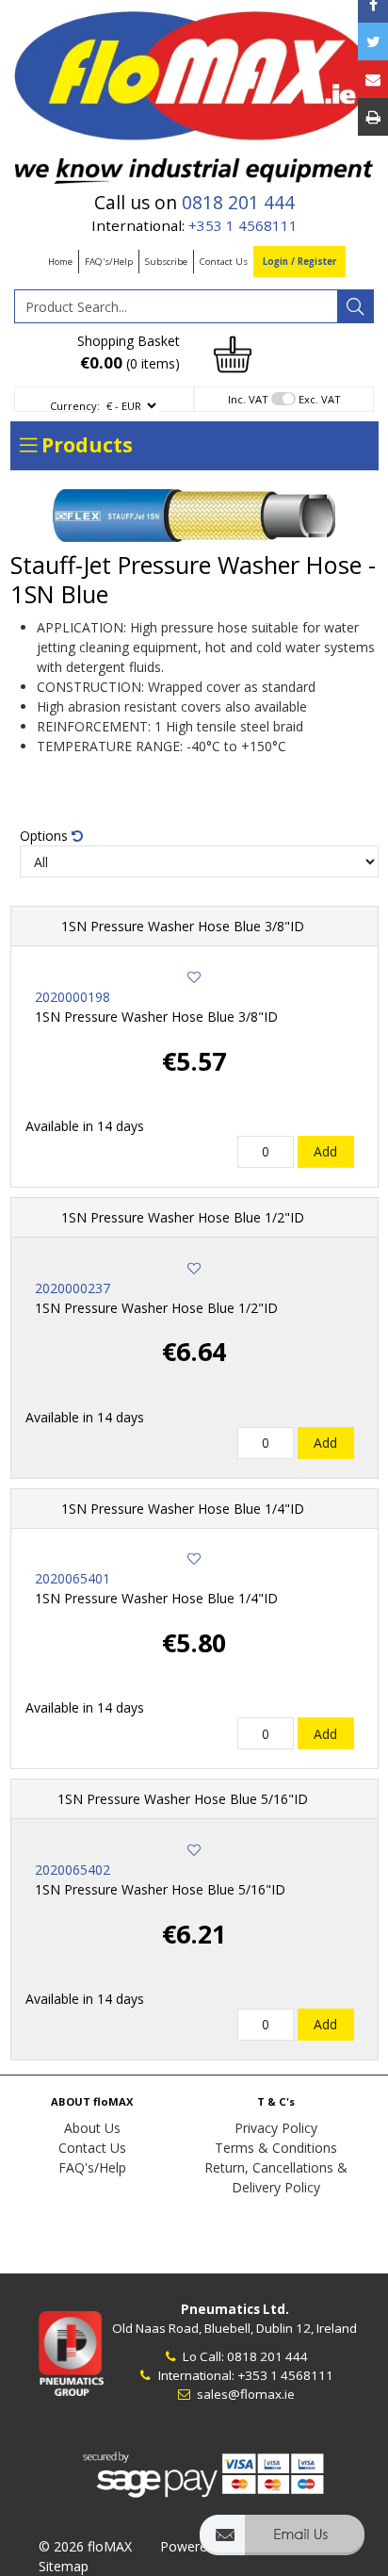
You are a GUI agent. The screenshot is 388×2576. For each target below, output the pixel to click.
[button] (282, 2543)
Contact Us (224, 262)
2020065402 (73, 1870)
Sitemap (64, 2566)
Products (85, 445)
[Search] (355, 306)
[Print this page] (373, 117)
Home (60, 262)
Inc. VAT (248, 399)
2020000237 (73, 1288)
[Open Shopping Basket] (233, 353)
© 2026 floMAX (85, 2546)
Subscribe (166, 262)
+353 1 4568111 (243, 225)
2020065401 (73, 1578)
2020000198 (73, 997)
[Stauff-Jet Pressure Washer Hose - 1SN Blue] (194, 516)
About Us (92, 2128)
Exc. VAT (320, 399)
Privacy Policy (276, 2128)
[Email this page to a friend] (373, 79)
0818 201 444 (238, 203)
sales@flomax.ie (244, 2394)
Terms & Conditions (276, 2148)
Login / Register (299, 262)
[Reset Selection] (77, 836)
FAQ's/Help (109, 262)
